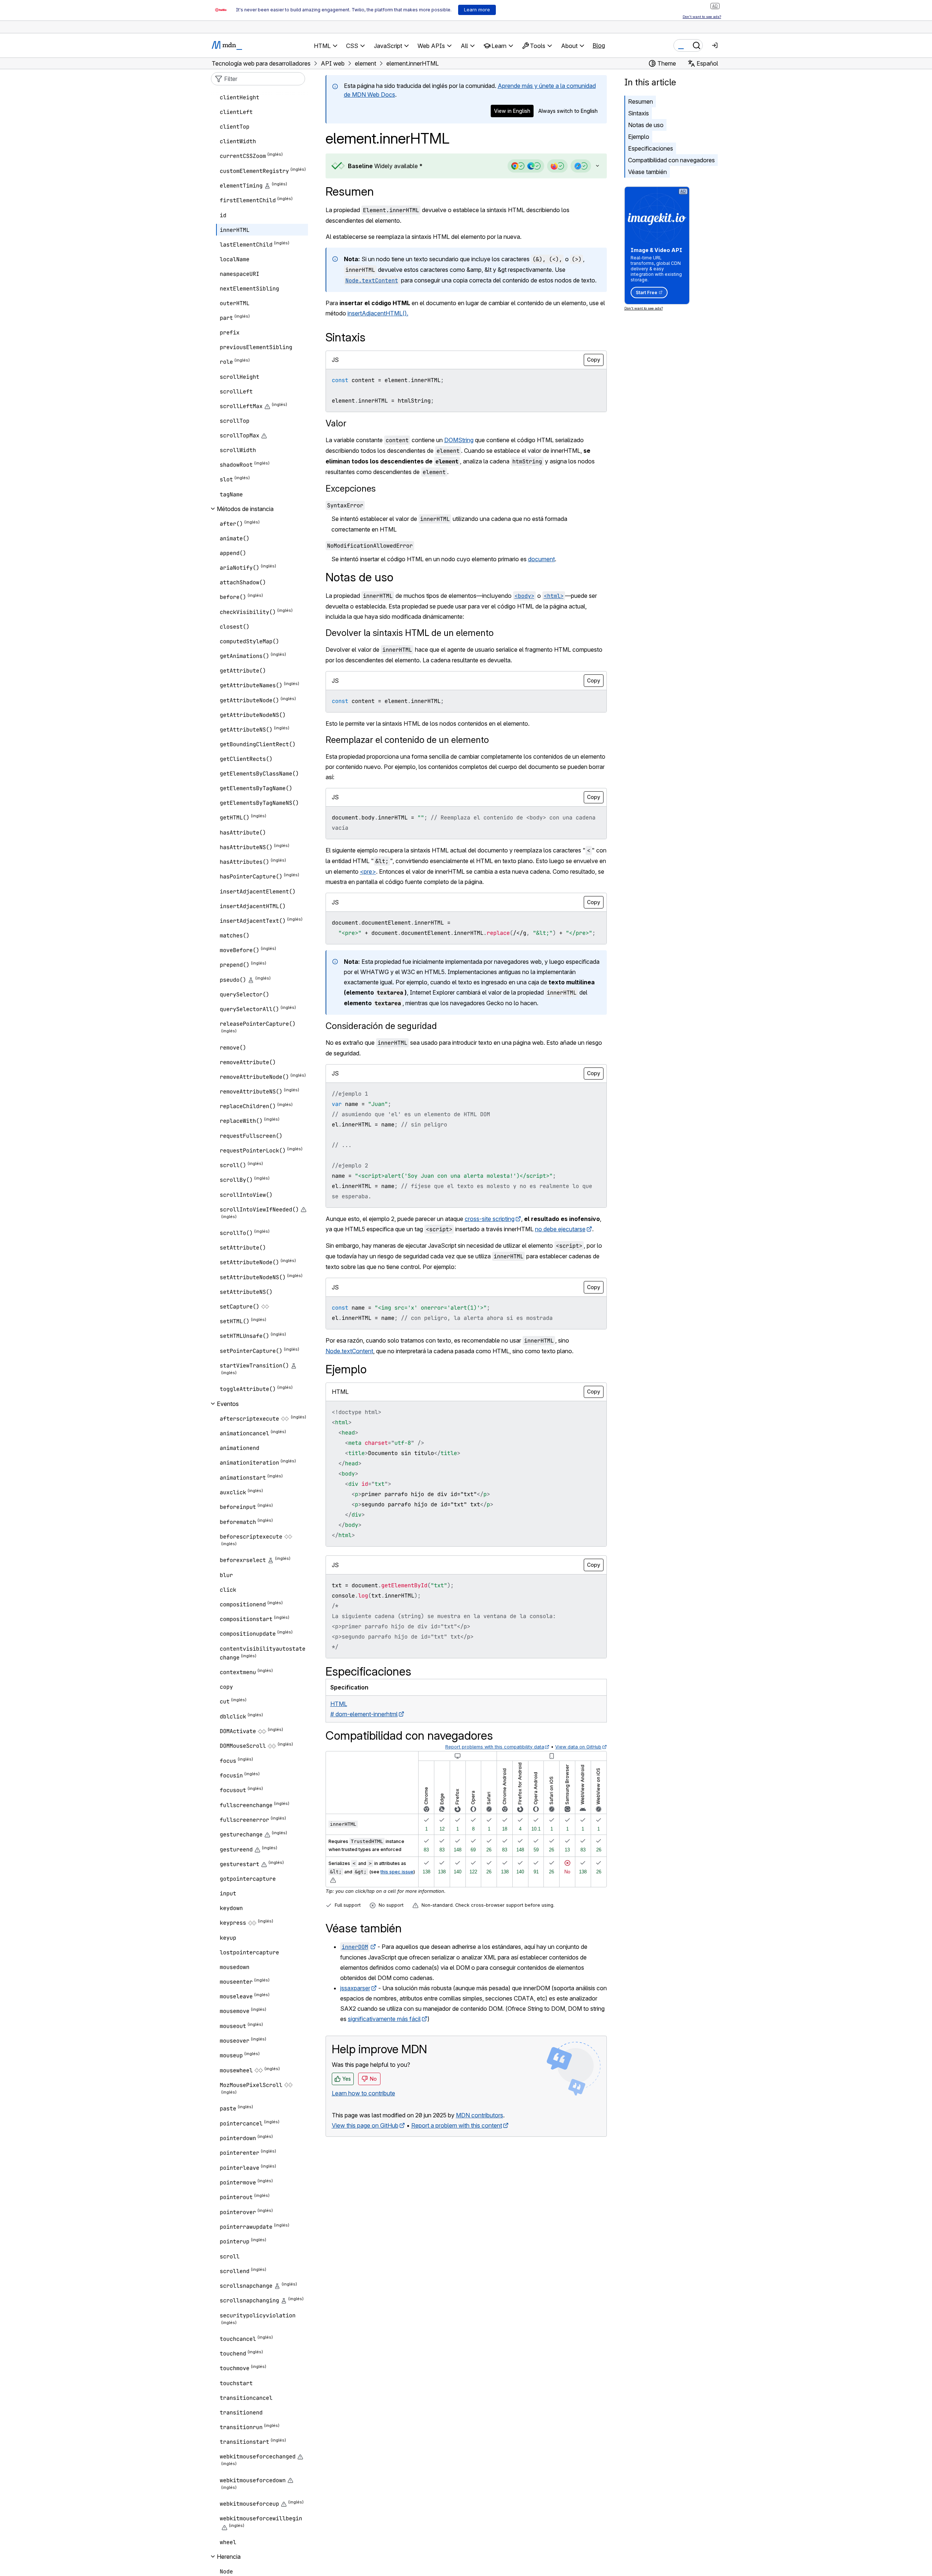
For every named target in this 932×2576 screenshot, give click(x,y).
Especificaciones (651, 148)
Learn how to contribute (363, 2093)
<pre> (368, 871)
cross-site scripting (490, 1219)
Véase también (647, 172)
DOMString (459, 440)
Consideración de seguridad (381, 1026)
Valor (336, 423)
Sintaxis (638, 113)
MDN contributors (480, 2115)
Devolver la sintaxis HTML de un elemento (410, 633)
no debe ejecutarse (560, 1229)
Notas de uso (646, 125)
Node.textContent (349, 1351)
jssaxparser (355, 1988)
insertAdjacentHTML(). (378, 313)
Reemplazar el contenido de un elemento (407, 740)
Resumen (350, 191)
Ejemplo (639, 137)
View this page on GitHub (365, 2125)
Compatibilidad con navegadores (671, 160)
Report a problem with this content (457, 2125)
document (541, 559)
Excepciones (351, 488)
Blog (599, 45)
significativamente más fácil (384, 2019)
